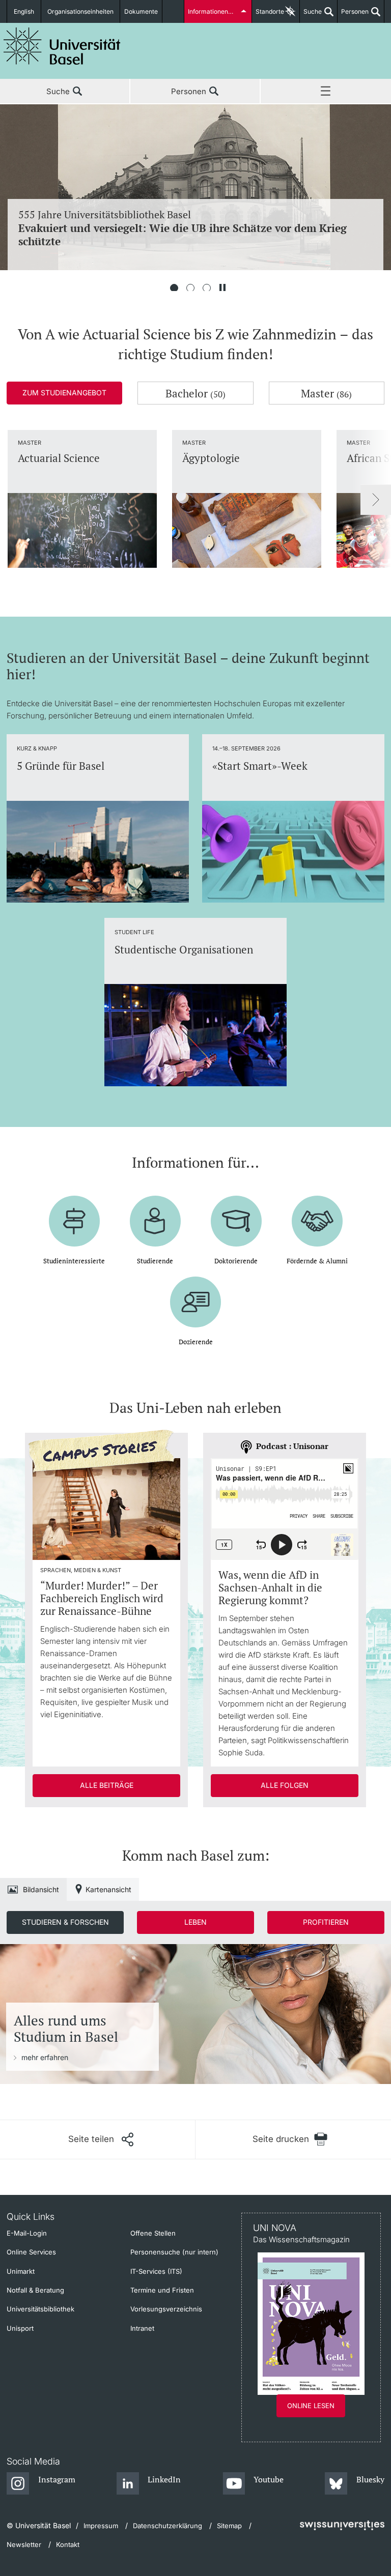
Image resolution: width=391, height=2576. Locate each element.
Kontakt (68, 2544)
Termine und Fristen (162, 2290)
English (24, 11)
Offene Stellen (153, 2233)
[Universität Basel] (62, 46)
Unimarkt (21, 2271)
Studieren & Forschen (65, 1922)
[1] (174, 288)
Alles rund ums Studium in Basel (66, 2029)
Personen (353, 15)
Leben (195, 1922)
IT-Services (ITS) (156, 2271)
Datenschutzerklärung (167, 2526)
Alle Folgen (285, 1785)
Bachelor (195, 393)
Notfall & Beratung (35, 2290)
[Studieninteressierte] (74, 1213)
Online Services (31, 2252)
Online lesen (311, 2406)
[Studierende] (155, 1213)
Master (326, 393)
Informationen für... (215, 11)
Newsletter (24, 2544)
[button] (101, 2139)
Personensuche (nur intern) (174, 2252)
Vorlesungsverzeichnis (166, 2309)
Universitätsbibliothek (40, 2309)
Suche (311, 15)
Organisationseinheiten (80, 11)
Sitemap (229, 2526)
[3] (207, 288)
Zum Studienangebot (64, 393)
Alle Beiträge (107, 1785)
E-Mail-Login (27, 2233)
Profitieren (326, 1922)
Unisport (20, 2328)
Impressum (101, 2526)
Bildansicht (41, 1889)
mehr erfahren (45, 2057)
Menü (326, 92)
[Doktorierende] (236, 1213)
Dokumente (141, 11)
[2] (190, 288)
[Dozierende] (195, 1294)
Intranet (142, 2328)
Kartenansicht (108, 1889)
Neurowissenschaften (185, 228)
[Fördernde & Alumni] (317, 1213)
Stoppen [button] (222, 288)
